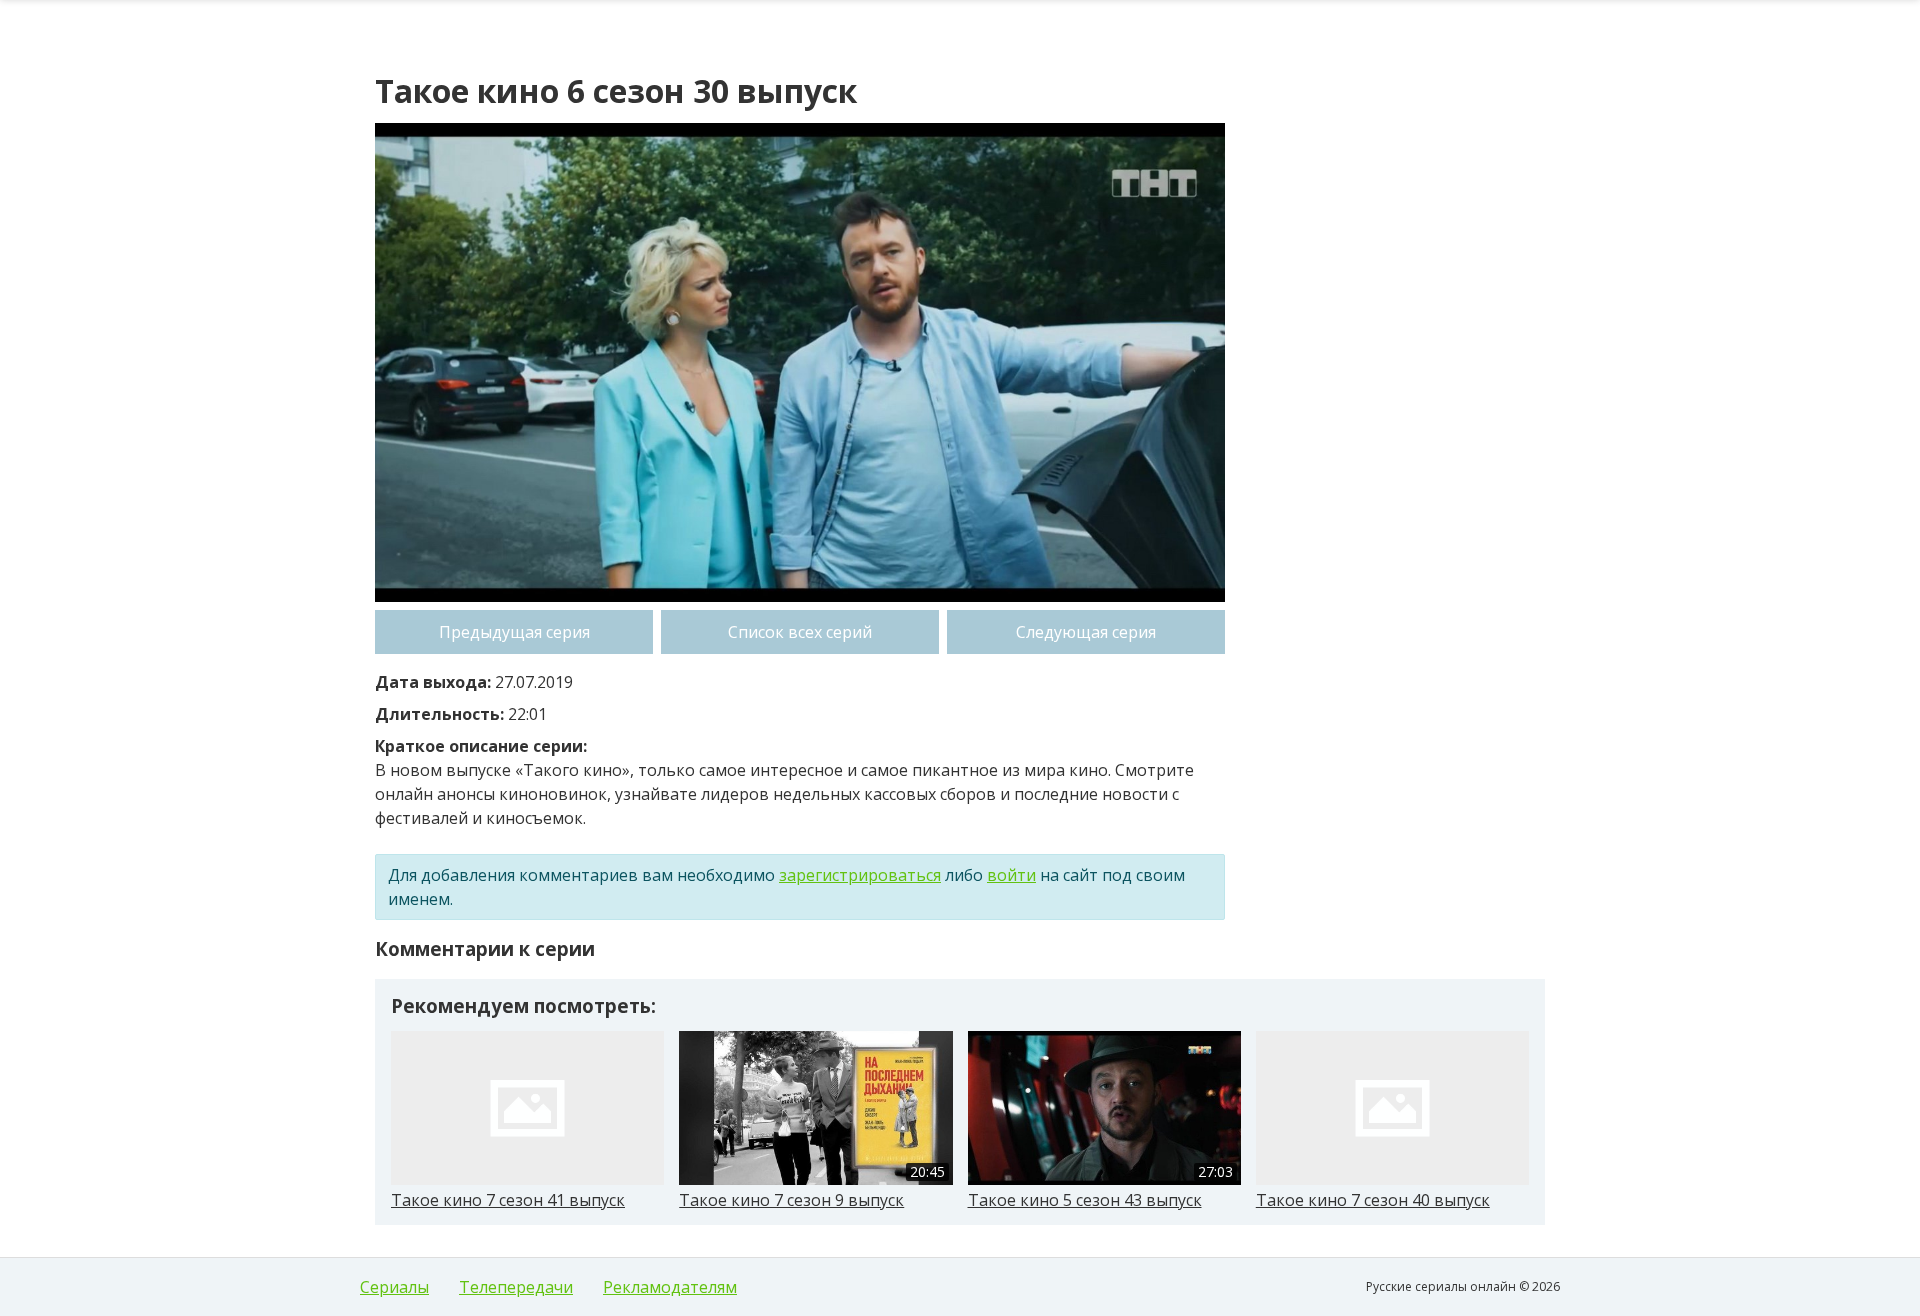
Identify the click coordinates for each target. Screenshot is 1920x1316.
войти (1011, 875)
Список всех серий (800, 632)
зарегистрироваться (860, 875)
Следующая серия (1086, 632)
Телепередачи (516, 1287)
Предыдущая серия (514, 632)
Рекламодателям (670, 1287)
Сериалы (394, 1287)
